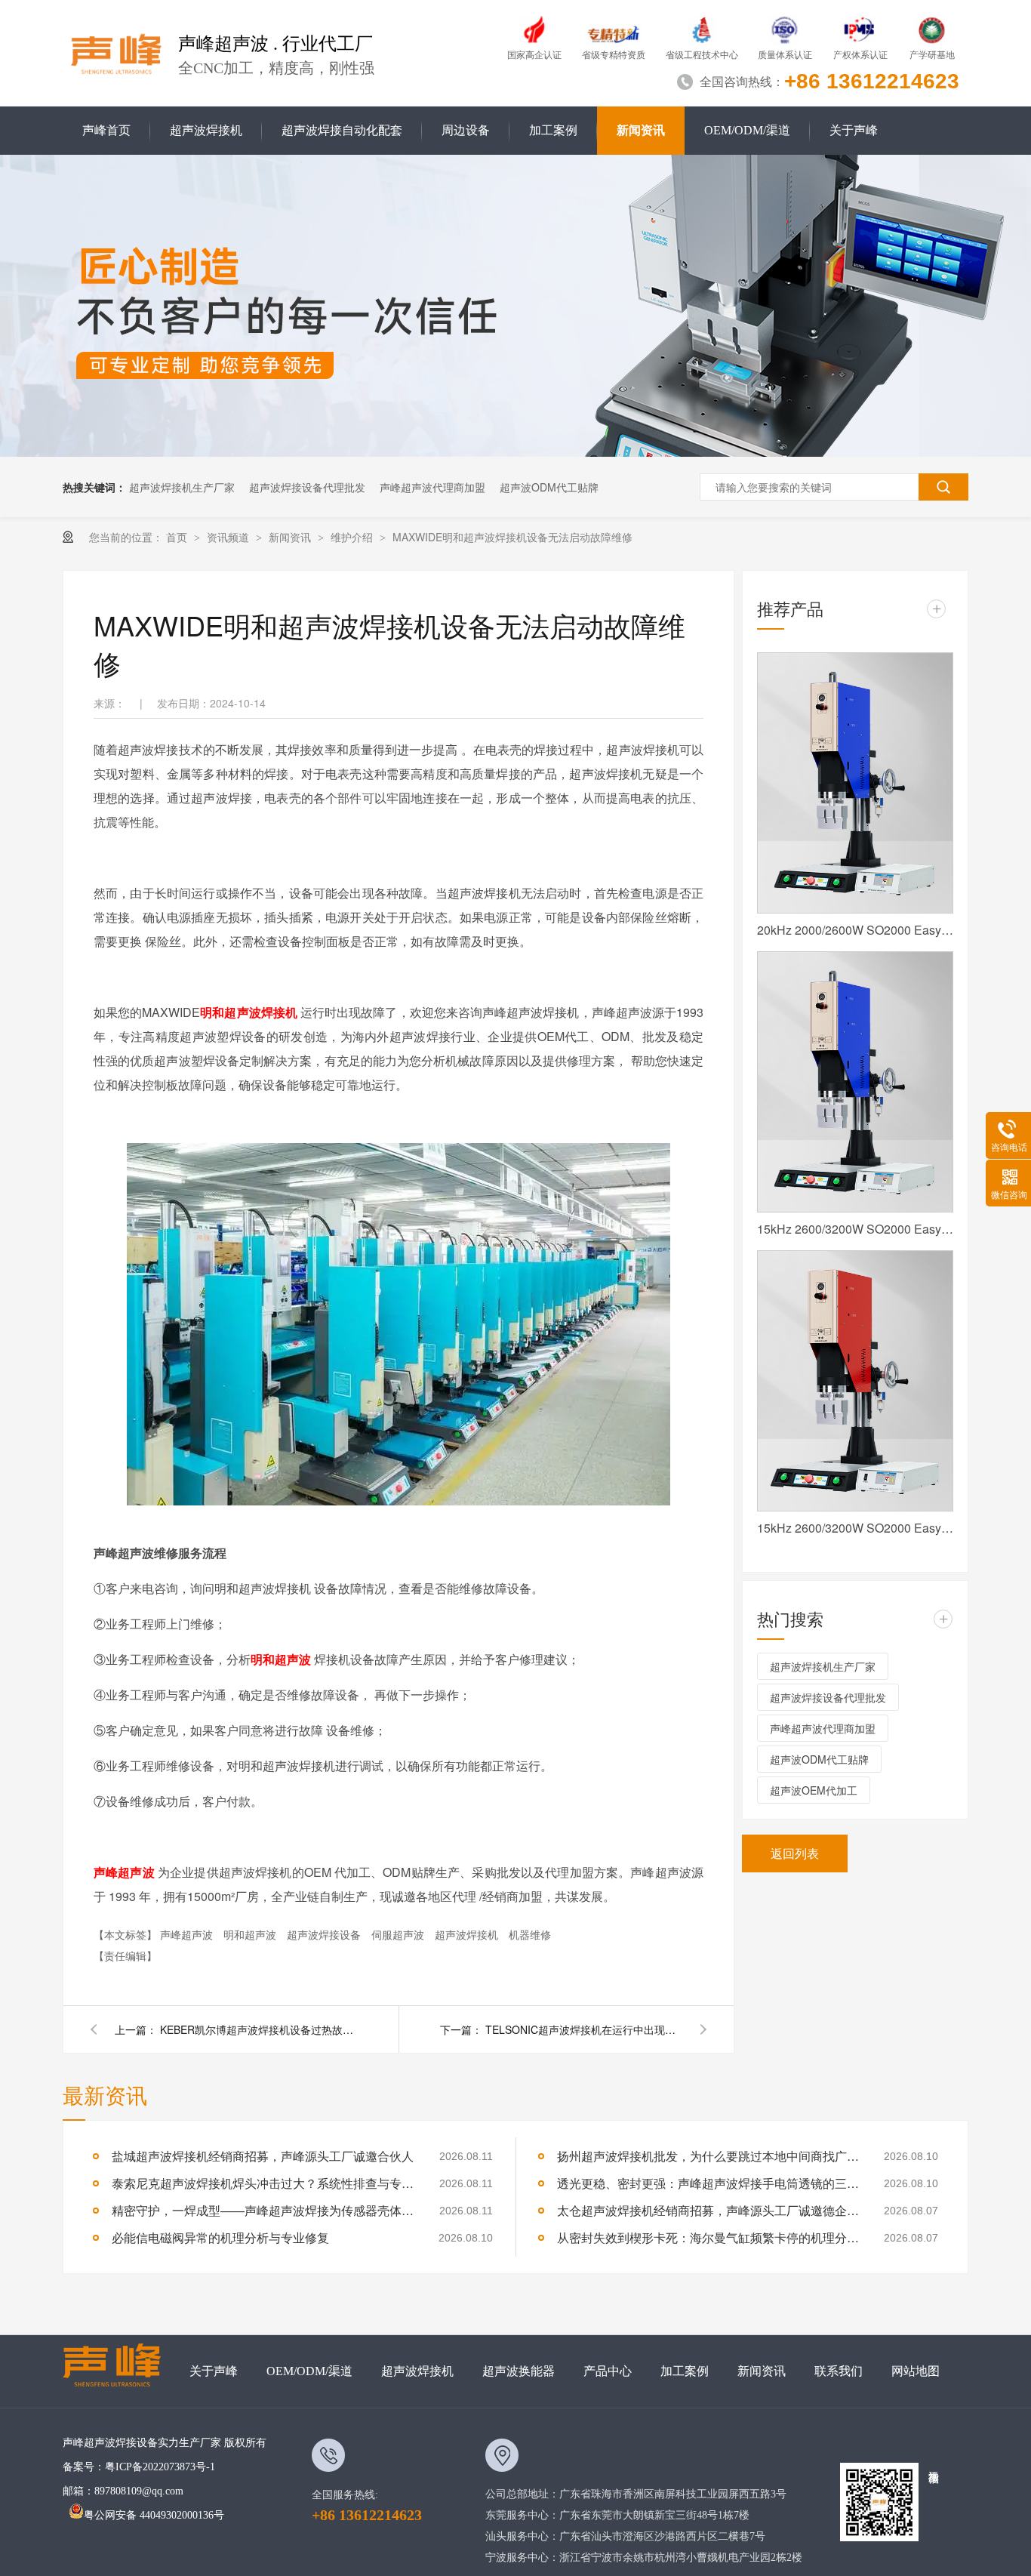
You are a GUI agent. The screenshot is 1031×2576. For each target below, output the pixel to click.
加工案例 (553, 130)
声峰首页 (106, 130)
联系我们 (839, 2371)
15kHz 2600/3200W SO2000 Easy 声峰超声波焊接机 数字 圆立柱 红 (855, 1528)
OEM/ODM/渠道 (747, 130)
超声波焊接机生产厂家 (182, 487)
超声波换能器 (519, 2371)
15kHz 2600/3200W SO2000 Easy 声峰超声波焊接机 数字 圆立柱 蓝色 (855, 1229)
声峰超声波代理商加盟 (432, 487)
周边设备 (466, 130)
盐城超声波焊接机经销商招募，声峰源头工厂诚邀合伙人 (263, 2156)
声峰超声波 (188, 1934)
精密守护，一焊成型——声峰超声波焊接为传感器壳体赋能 (263, 2210)
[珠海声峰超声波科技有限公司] (119, 2371)
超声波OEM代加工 (814, 1790)
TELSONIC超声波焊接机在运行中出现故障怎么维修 (583, 2029)
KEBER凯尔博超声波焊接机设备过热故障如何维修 (258, 2029)
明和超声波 (251, 1934)
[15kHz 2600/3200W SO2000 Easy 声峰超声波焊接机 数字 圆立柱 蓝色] (855, 1082)
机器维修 (530, 1934)
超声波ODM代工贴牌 (549, 487)
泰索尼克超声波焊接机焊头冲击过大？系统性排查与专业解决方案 (263, 2183)
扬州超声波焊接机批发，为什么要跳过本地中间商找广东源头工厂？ (708, 2156)
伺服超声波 (399, 1934)
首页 (178, 537)
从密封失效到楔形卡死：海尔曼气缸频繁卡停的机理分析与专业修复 (708, 2237)
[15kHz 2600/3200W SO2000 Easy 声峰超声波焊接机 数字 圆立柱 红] (855, 1381)
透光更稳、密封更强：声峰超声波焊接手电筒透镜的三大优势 (708, 2183)
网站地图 (916, 2371)
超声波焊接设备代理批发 (307, 487)
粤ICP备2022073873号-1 (160, 2467)
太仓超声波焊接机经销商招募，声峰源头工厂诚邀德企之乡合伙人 (708, 2210)
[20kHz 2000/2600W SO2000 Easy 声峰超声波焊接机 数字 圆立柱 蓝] (855, 783)
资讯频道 (229, 537)
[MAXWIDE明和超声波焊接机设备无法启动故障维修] (117, 51)
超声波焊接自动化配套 (342, 130)
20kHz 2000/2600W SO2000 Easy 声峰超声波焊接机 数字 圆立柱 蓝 (855, 930)
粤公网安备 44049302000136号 (154, 2515)
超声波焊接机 (206, 130)
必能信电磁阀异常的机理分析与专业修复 (220, 2237)
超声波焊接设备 (325, 1934)
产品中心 (608, 2371)
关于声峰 (854, 130)
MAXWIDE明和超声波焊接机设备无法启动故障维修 (512, 537)
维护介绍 (353, 537)
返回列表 (795, 1853)
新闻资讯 (641, 130)
